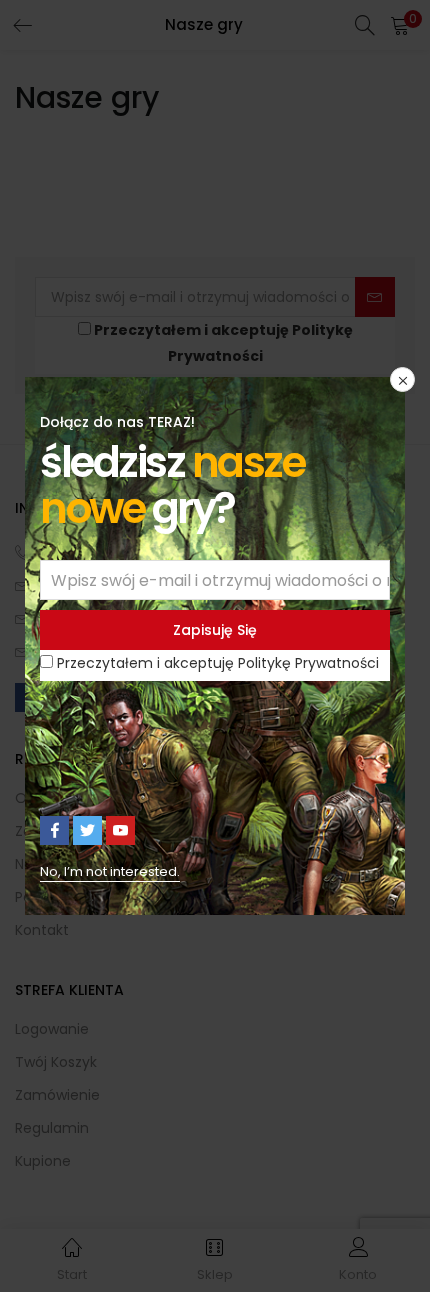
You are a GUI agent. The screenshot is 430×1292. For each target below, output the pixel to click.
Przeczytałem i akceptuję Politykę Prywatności (218, 663)
